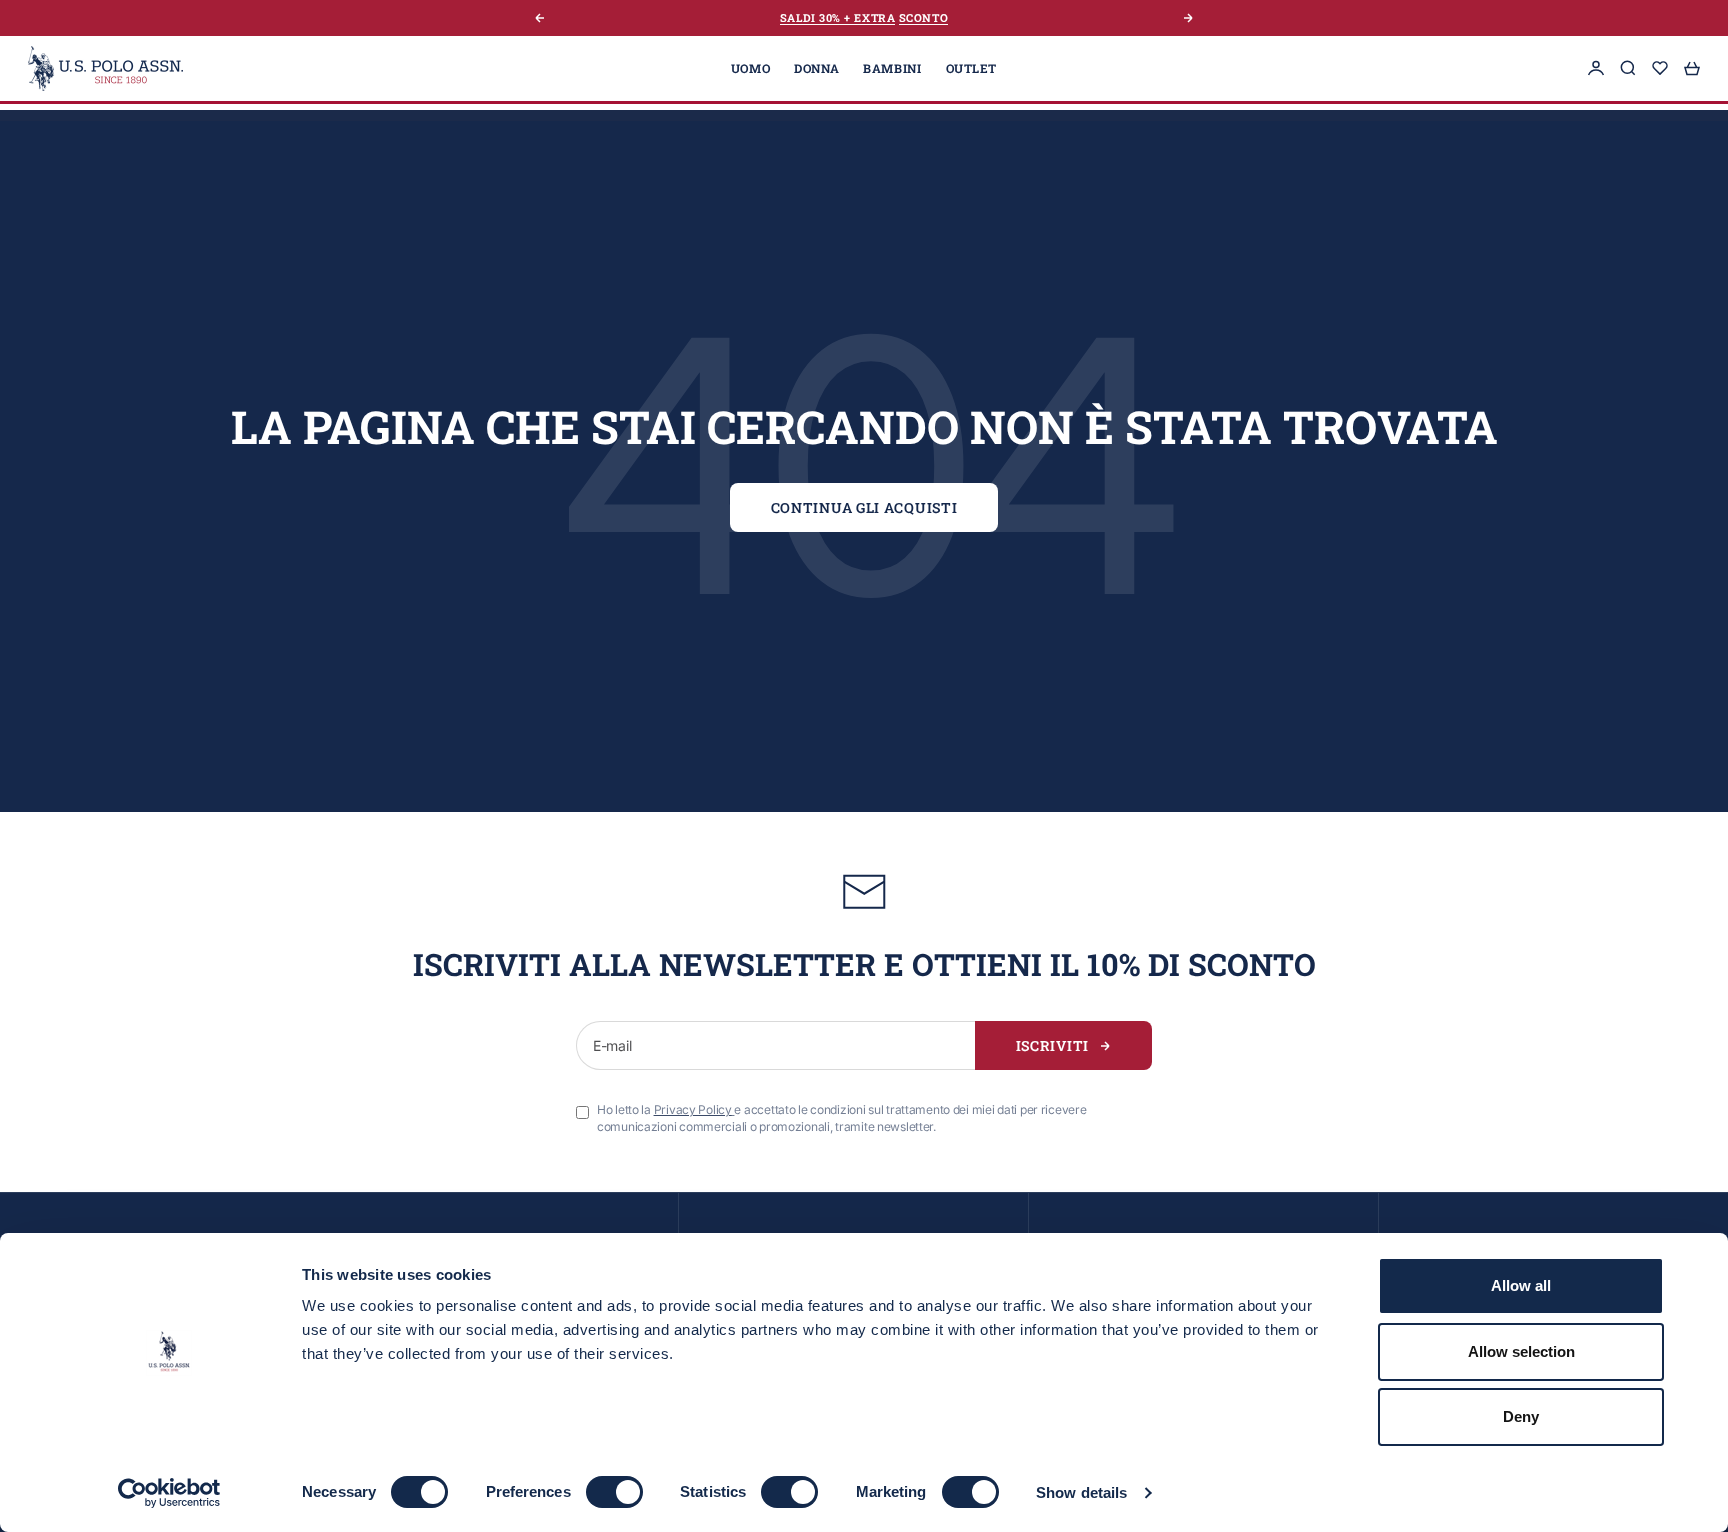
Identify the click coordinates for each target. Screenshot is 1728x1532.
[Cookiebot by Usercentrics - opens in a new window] (169, 1493)
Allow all (1521, 1285)
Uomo (750, 68)
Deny (1521, 1416)
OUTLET (972, 68)
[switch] (614, 1492)
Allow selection (1521, 1351)
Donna (816, 68)
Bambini (892, 68)
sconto (923, 17)
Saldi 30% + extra (837, 17)
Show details (1081, 1492)
